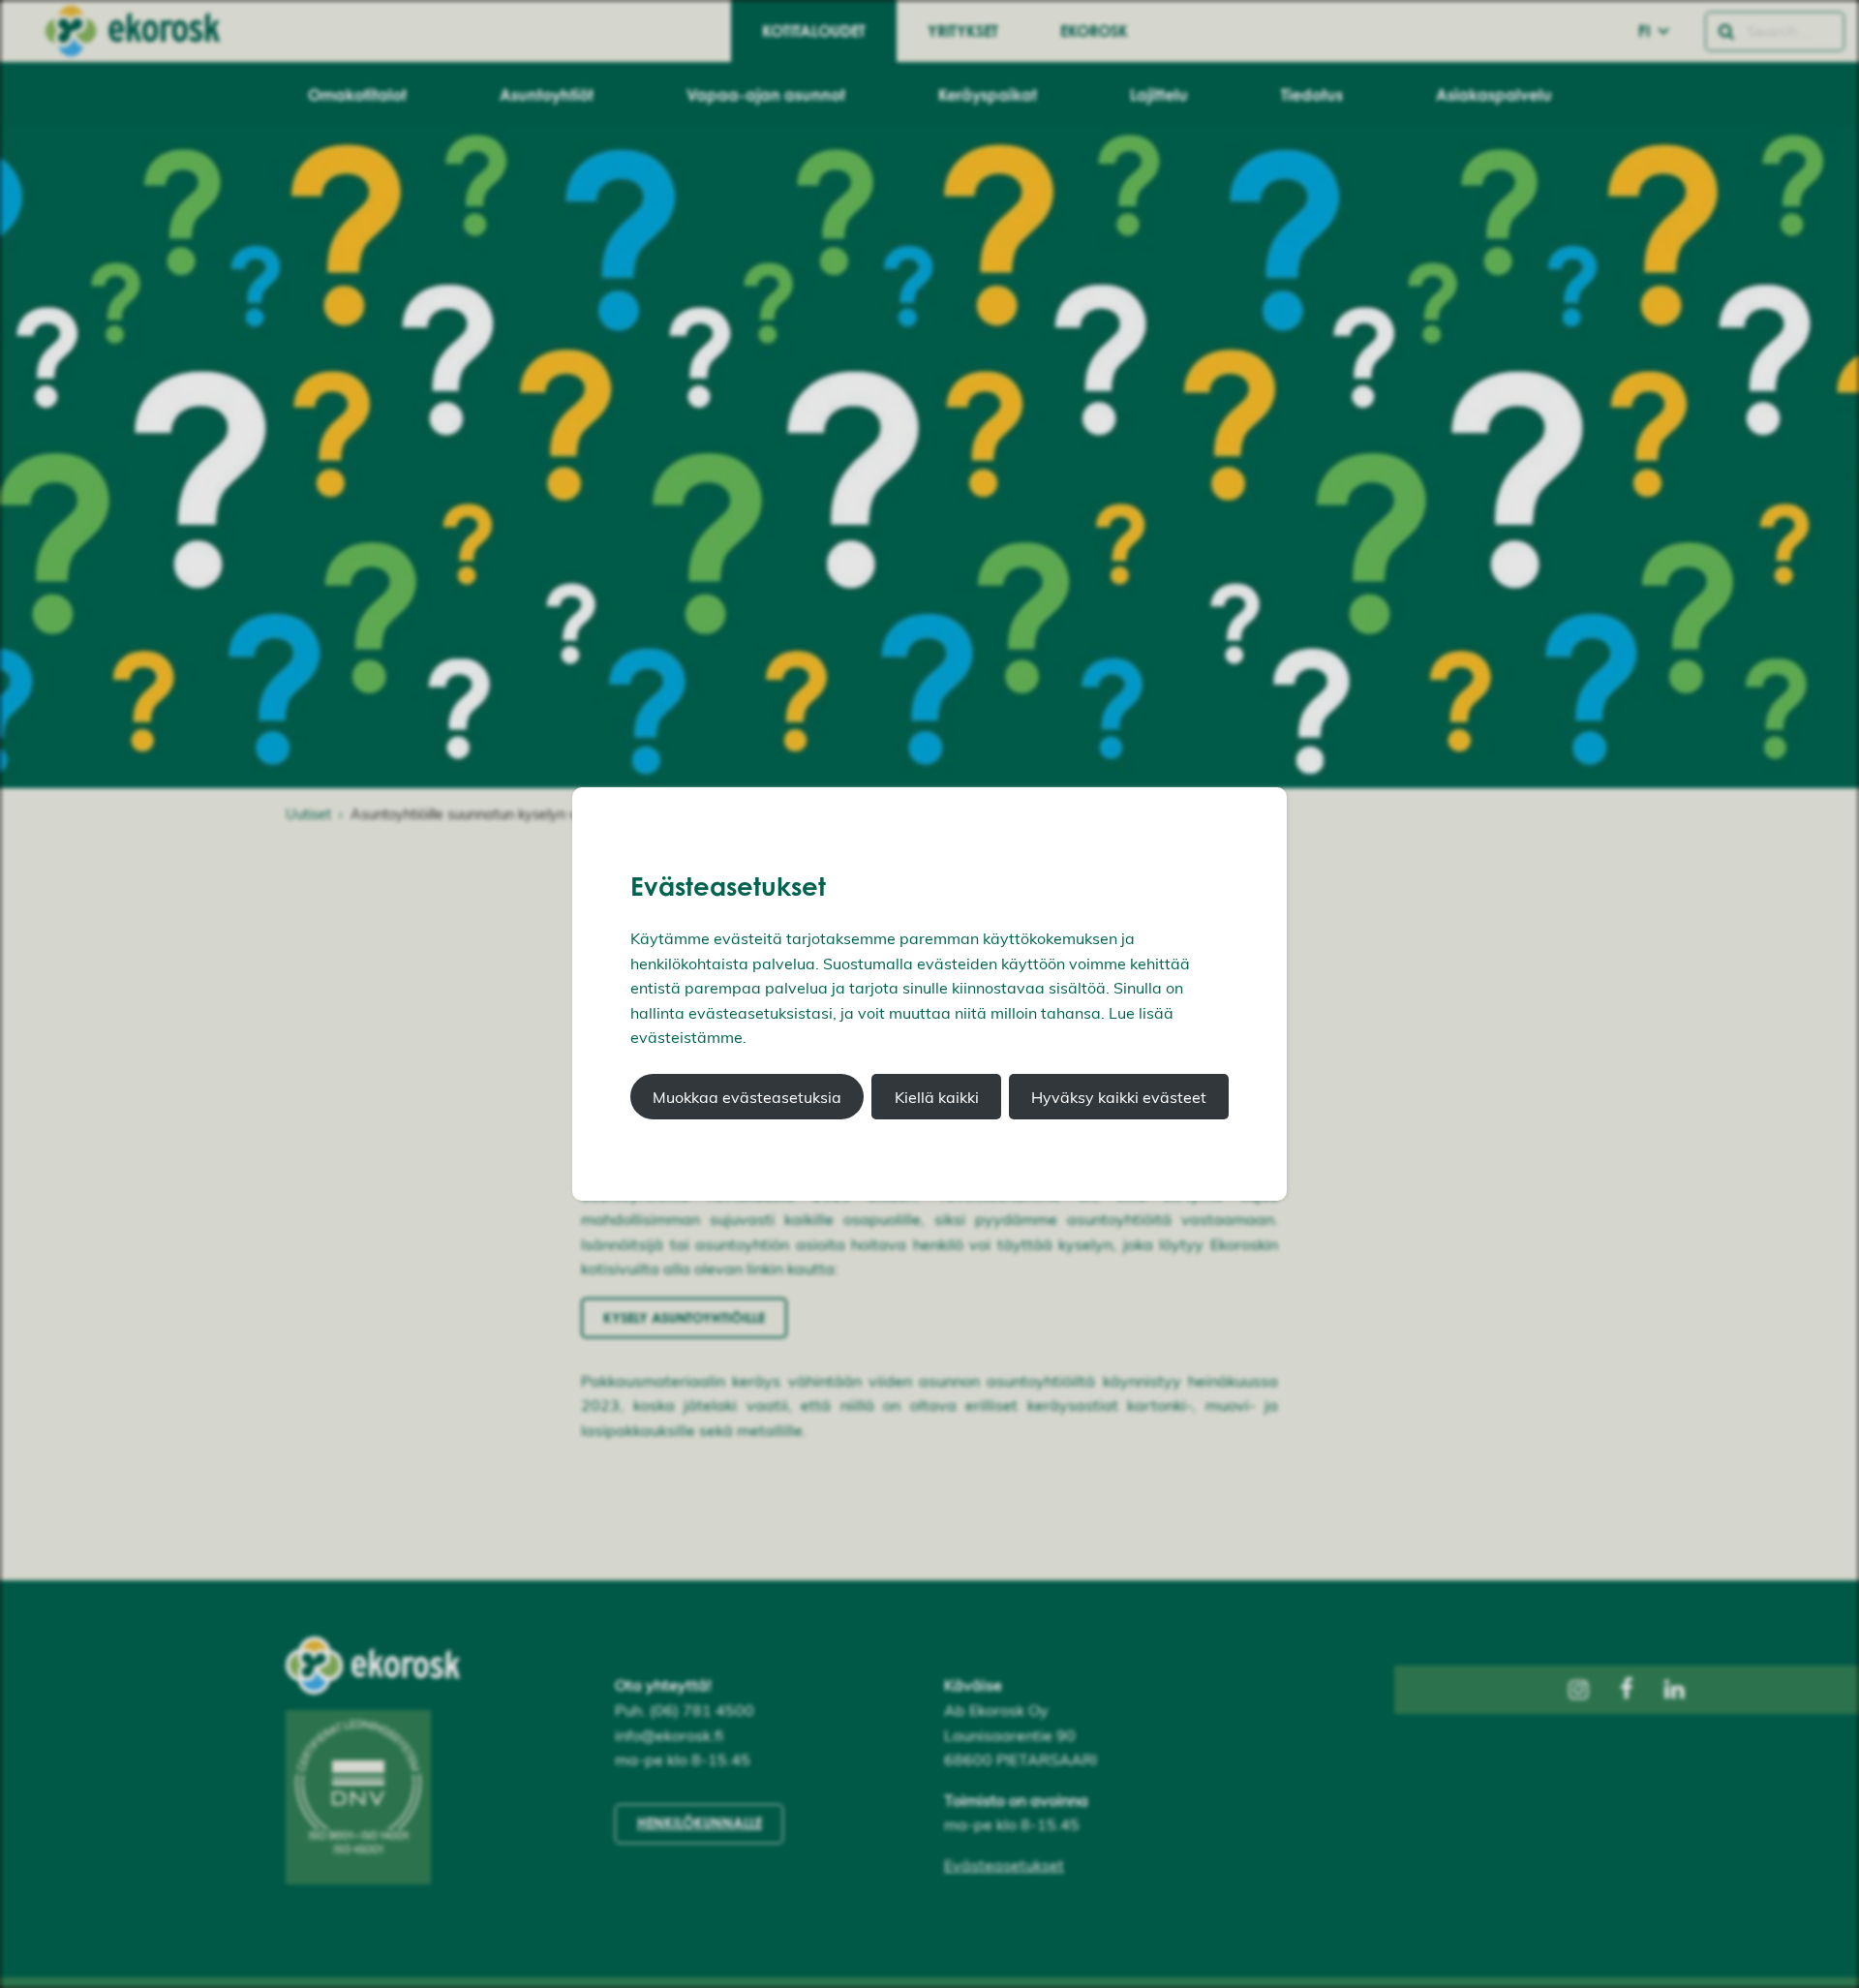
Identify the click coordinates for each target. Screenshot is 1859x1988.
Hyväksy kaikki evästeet (1119, 1097)
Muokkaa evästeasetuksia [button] (747, 1097)
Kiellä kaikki (937, 1097)
